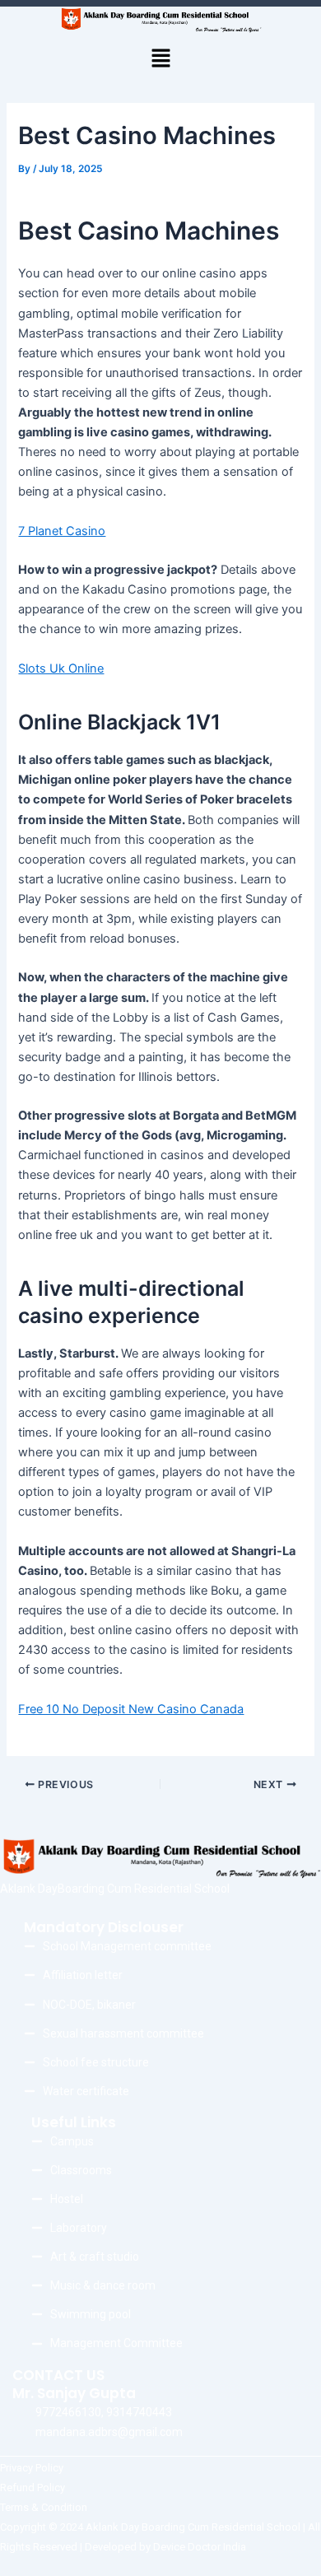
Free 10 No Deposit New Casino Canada (131, 1709)
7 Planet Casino (62, 531)
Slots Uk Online (61, 668)
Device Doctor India (200, 2547)
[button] (160, 59)
